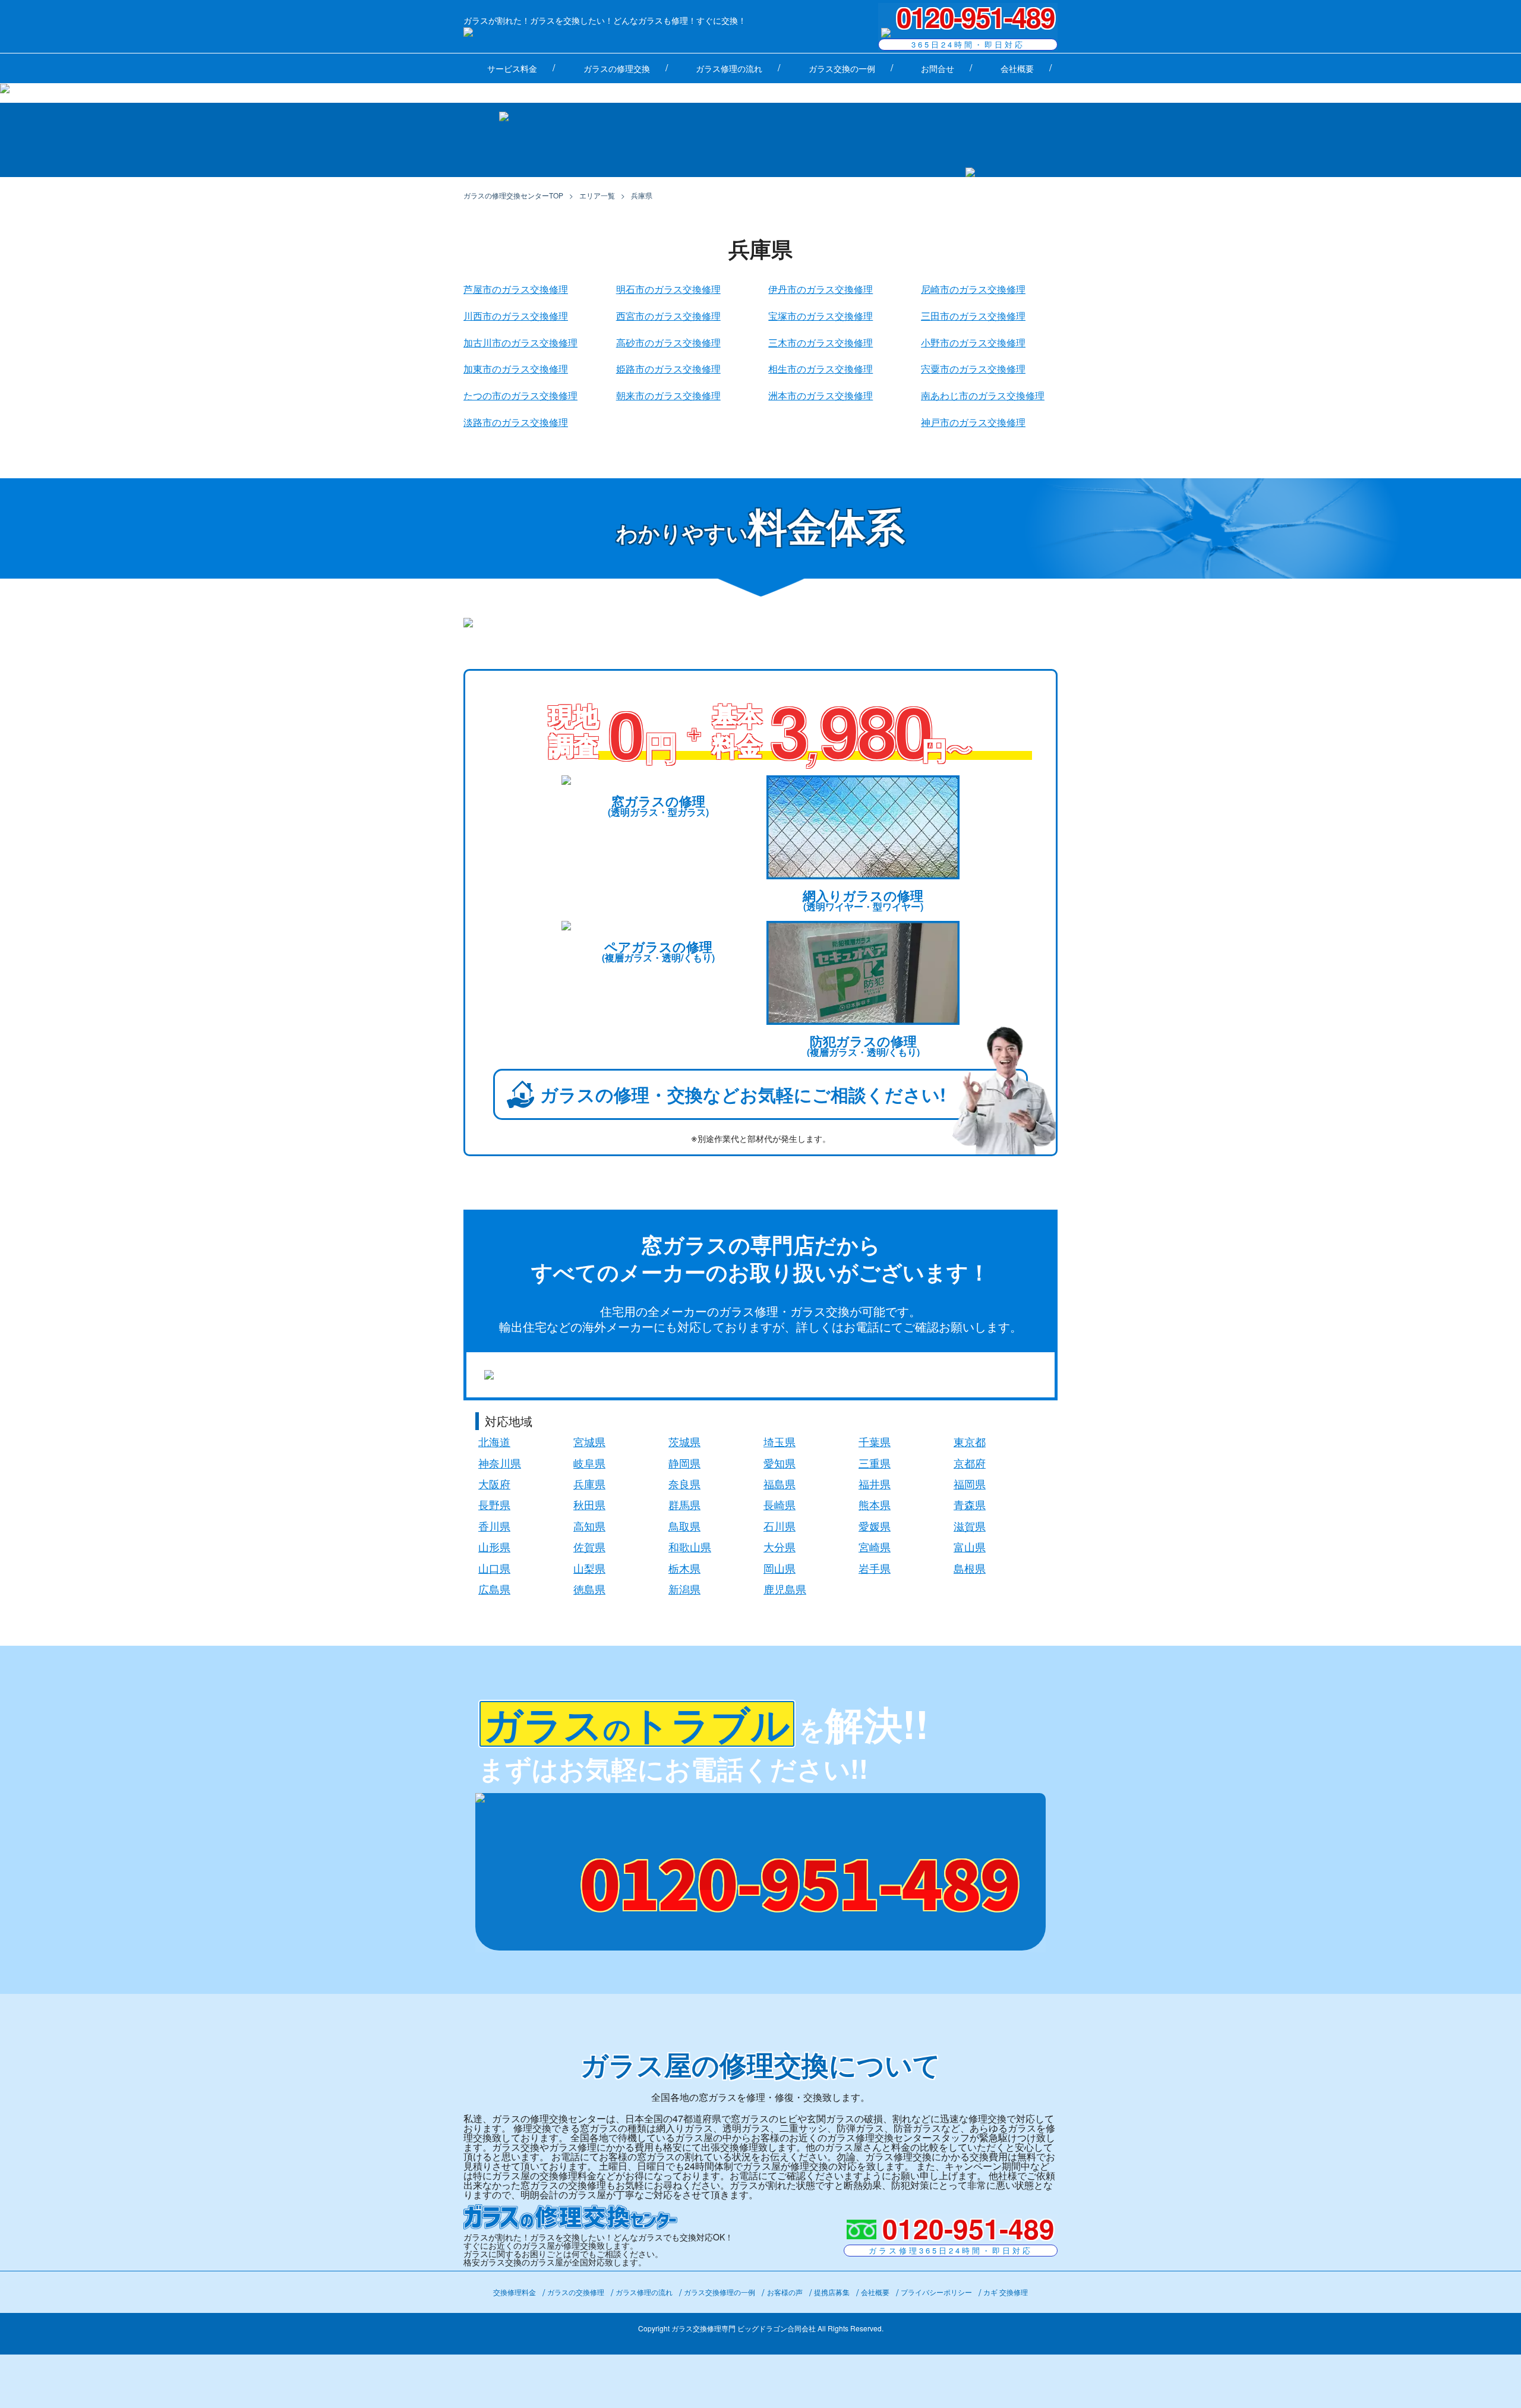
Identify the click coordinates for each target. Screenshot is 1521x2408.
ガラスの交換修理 (576, 2292)
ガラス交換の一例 (842, 68)
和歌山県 (690, 1547)
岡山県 (780, 1568)
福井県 (875, 1484)
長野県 (494, 1504)
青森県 (970, 1504)
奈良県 (684, 1484)
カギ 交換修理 (1006, 2292)
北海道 (494, 1441)
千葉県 (875, 1441)
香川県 (494, 1526)
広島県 (494, 1589)
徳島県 (589, 1589)
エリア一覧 (597, 195)
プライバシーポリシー (936, 2292)
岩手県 (875, 1568)
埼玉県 (780, 1441)
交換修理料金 (515, 2292)
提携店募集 (832, 2292)
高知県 (589, 1526)
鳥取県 (684, 1526)
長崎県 (780, 1504)
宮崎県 (875, 1547)
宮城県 (589, 1441)
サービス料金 (512, 68)
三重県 (875, 1463)
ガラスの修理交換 (617, 68)
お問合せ (938, 68)
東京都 (970, 1441)
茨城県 (684, 1441)
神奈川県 (500, 1463)
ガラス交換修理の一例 (720, 2292)
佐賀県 (589, 1547)
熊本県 (875, 1504)
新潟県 (684, 1589)
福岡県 (970, 1484)
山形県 (494, 1547)
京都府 (970, 1463)
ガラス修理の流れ (729, 68)
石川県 (780, 1526)
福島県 (780, 1484)
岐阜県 (589, 1463)
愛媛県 (875, 1526)
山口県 (494, 1568)
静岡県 (684, 1463)
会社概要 (1017, 68)
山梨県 (589, 1568)
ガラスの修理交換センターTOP (513, 195)
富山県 (970, 1547)
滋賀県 (970, 1526)
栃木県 (684, 1568)
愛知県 (780, 1463)
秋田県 (589, 1504)
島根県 (970, 1568)
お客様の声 (785, 2292)
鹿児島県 (785, 1589)
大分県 (780, 1547)
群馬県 (684, 1504)
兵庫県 (589, 1484)
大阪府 (494, 1484)
